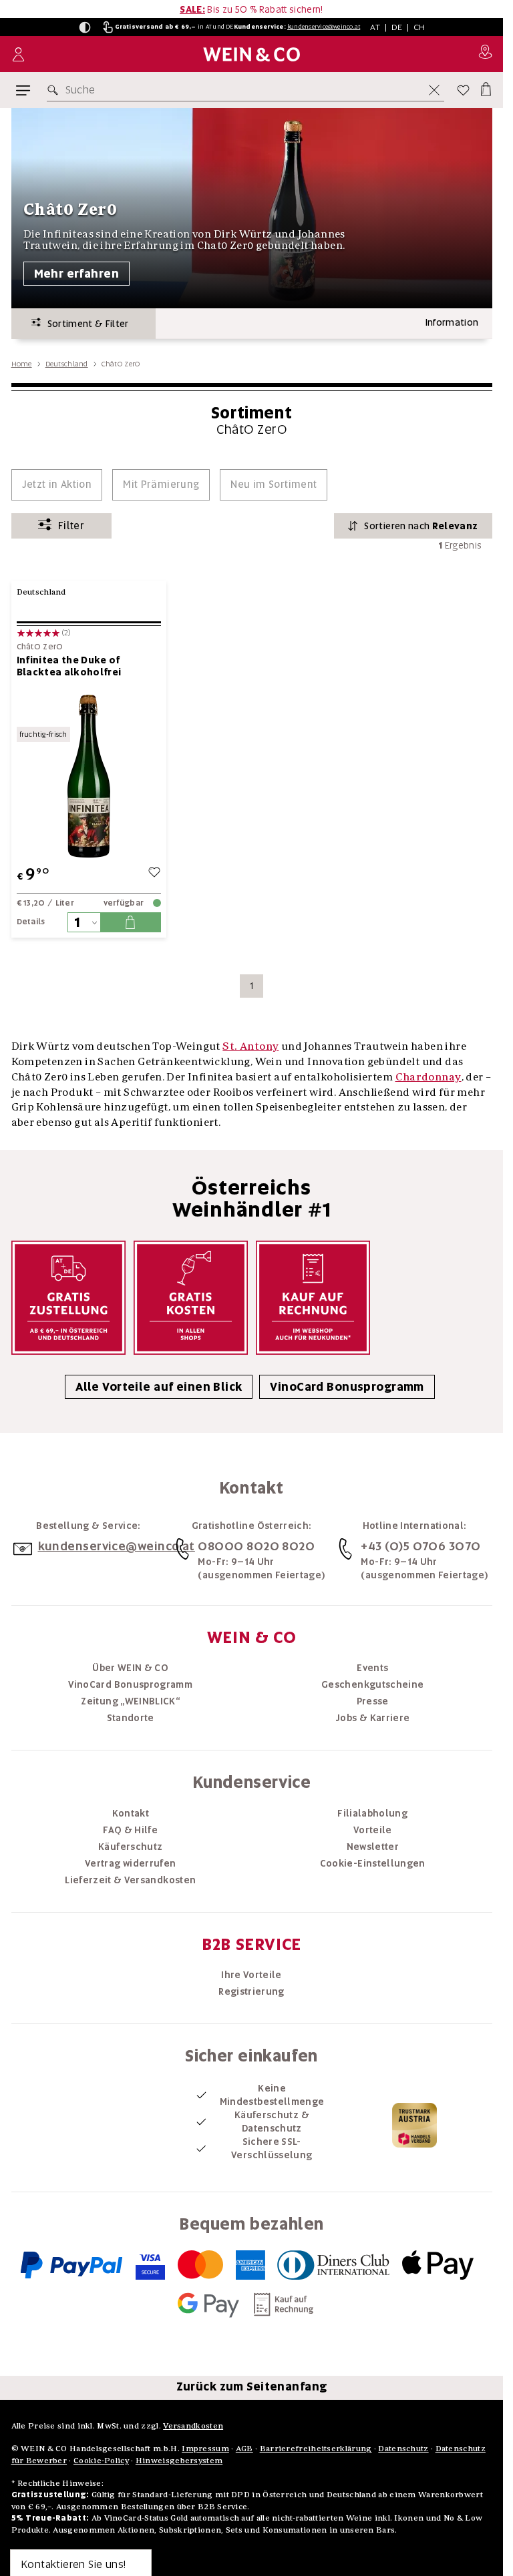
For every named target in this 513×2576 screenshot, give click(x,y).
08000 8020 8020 (256, 1546)
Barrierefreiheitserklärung (316, 2448)
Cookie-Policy (101, 2460)
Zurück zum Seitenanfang (252, 2386)
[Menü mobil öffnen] (23, 90)
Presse (373, 1701)
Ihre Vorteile (251, 1975)
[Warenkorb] (485, 87)
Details (31, 922)
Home (22, 364)
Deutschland (67, 364)
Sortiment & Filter (85, 324)
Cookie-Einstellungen (373, 1863)
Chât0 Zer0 (40, 647)
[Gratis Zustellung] (68, 1298)
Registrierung (251, 1991)
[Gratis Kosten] (191, 1298)
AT (375, 27)
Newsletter (373, 1847)
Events (372, 1668)
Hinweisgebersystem (179, 2460)
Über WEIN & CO (130, 1668)
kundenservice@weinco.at (324, 27)
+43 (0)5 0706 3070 (420, 1546)
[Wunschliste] (463, 90)
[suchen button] (55, 90)
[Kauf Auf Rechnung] (313, 1298)
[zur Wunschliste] (154, 874)
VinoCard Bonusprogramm (347, 1387)
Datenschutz (403, 2448)
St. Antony (250, 1046)
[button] (85, 27)
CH (419, 27)
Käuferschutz (130, 1847)
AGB (244, 2448)
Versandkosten (193, 2426)
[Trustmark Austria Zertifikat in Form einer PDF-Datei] (414, 2124)
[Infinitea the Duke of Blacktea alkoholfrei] (89, 776)
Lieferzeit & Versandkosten (130, 1880)
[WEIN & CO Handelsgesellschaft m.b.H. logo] (251, 54)
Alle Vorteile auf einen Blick (159, 1387)
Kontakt (131, 1813)
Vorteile (373, 1830)
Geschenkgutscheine (372, 1684)
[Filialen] (485, 54)
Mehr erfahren (77, 274)
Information (452, 322)
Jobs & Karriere (372, 1718)
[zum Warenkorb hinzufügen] (130, 922)
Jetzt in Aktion (57, 485)
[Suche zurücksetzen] (434, 90)
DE (397, 27)
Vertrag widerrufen (130, 1863)
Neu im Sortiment (274, 485)
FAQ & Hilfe (130, 1830)
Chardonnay (429, 1076)
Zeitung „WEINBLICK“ (130, 1701)
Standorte (131, 1718)
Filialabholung (372, 1813)
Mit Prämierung (161, 485)
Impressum (205, 2448)
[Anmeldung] (18, 54)
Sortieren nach (421, 526)
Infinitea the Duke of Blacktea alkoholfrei (69, 666)
